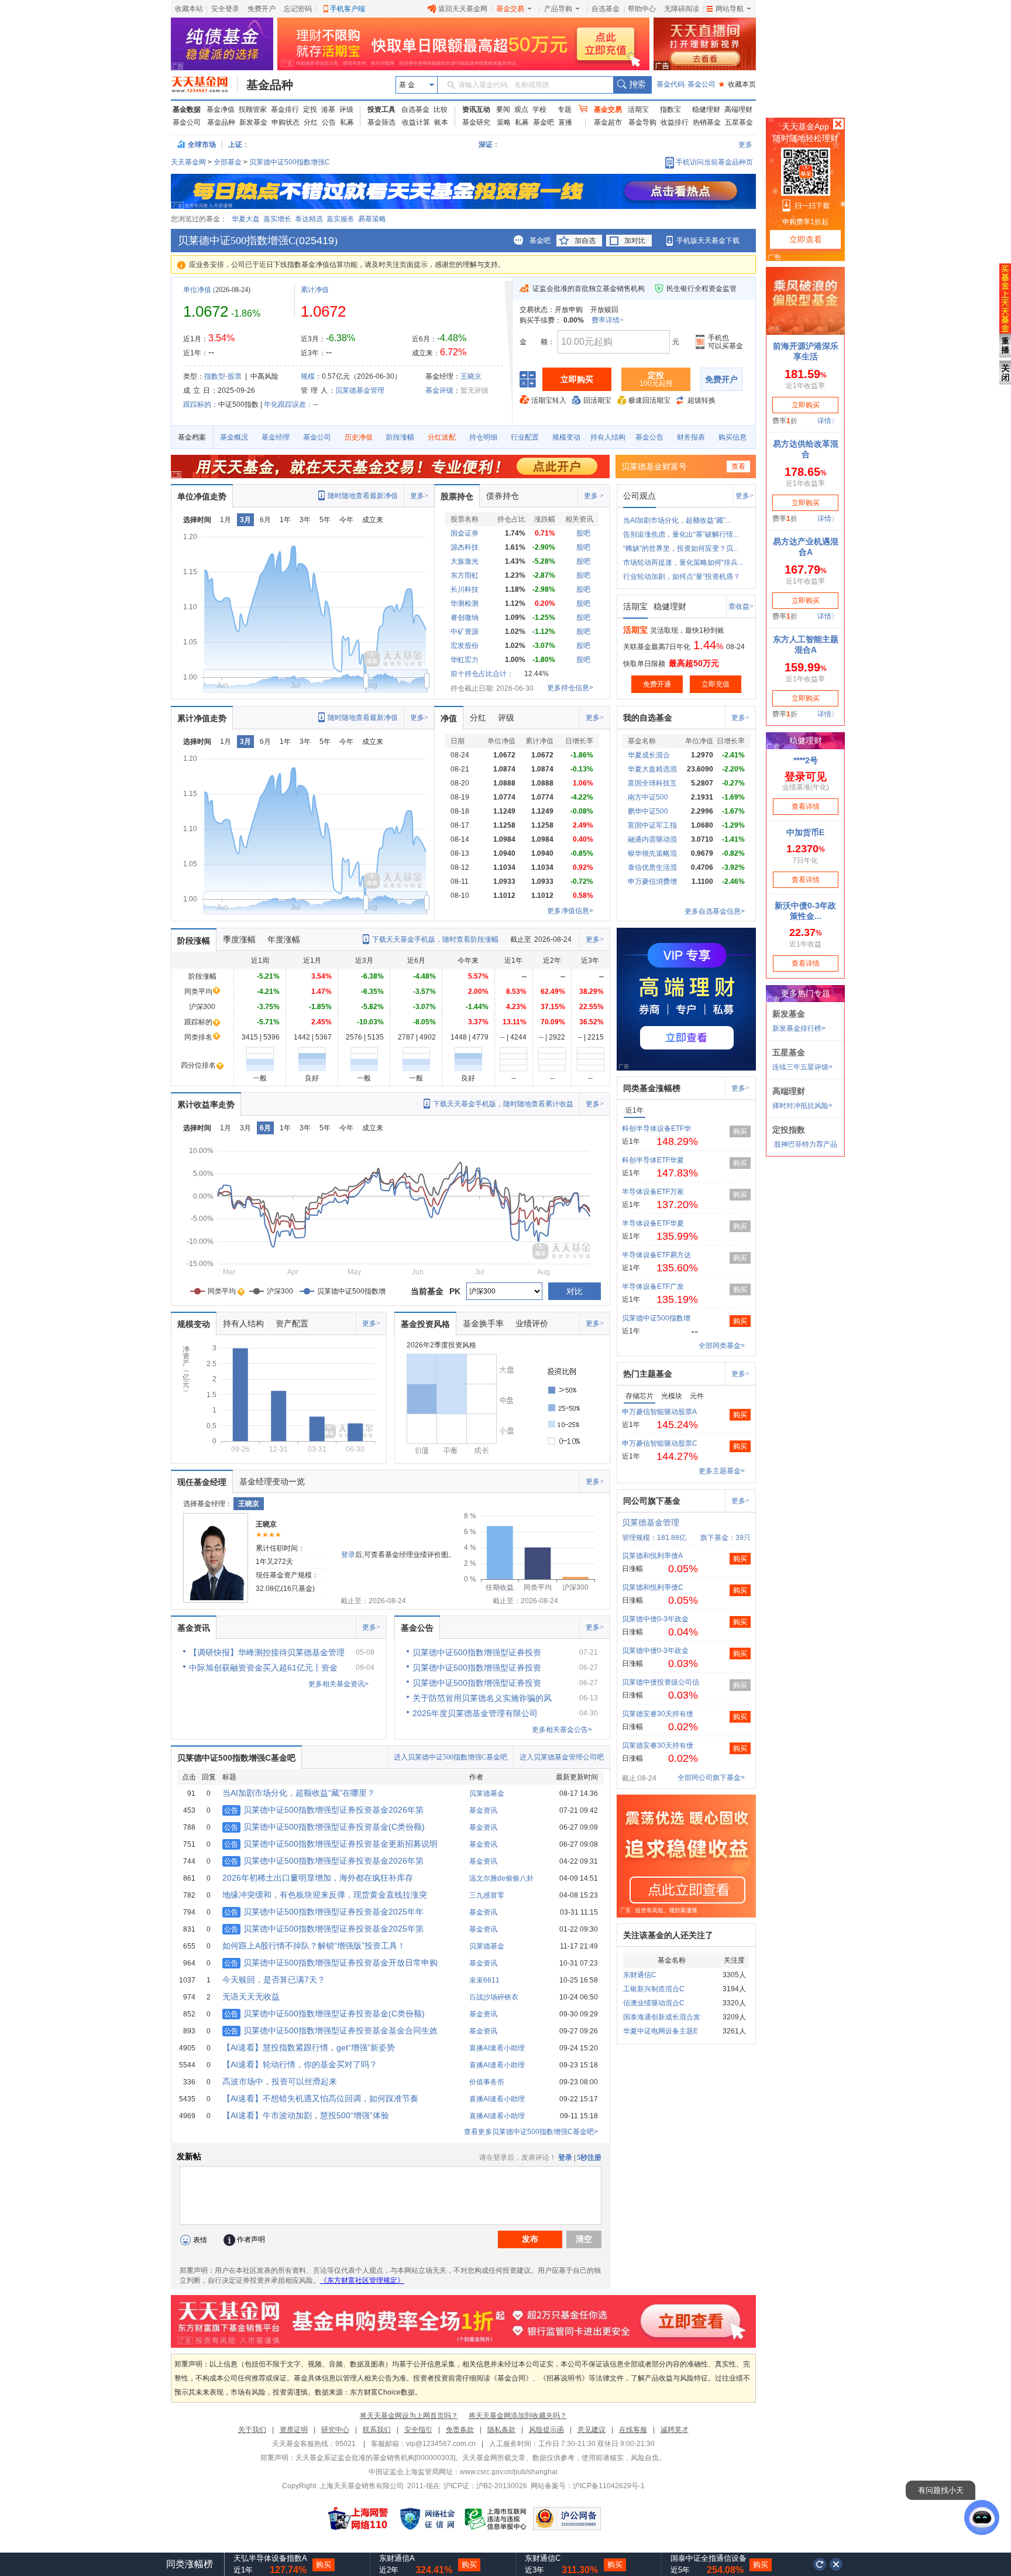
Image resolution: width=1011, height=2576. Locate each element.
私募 (347, 122)
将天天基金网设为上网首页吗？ (409, 2416)
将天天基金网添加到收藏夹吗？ (518, 2416)
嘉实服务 (341, 219)
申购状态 (286, 122)
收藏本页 (737, 84)
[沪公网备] (567, 2519)
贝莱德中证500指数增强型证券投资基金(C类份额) (324, 1827)
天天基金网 (188, 162)
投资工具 (381, 109)
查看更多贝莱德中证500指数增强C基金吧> (531, 2132)
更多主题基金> (722, 1471)
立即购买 (577, 379)
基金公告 (649, 437)
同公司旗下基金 (652, 1501)
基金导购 (642, 122)
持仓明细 (483, 437)
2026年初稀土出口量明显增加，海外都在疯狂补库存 (318, 1878)
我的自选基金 (648, 718)
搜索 (632, 85)
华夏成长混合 (649, 755)
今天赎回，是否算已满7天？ (274, 1980)
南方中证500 (648, 797)
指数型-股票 (223, 376)
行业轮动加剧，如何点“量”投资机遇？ (682, 577)
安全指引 (418, 2430)
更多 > (594, 496)
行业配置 (525, 437)
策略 (504, 122)
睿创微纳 (465, 618)
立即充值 (716, 684)
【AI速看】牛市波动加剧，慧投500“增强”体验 (306, 2115)
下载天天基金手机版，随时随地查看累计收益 (503, 1104)
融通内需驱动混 (652, 839)
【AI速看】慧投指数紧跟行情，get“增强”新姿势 (309, 2047)
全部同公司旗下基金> (711, 1778)
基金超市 (608, 122)
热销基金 (707, 122)
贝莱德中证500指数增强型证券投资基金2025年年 (324, 1912)
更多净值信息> (570, 911)
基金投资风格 (425, 1324)
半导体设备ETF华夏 (653, 1223)
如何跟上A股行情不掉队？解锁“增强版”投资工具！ (314, 1946)
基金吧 (544, 122)
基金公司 (701, 84)
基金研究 (476, 122)
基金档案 (192, 437)
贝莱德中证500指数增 (656, 1318)
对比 (575, 1291)
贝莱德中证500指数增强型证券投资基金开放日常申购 (331, 1963)
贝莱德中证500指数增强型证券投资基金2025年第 (324, 1929)
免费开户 (262, 9)
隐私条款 (501, 2430)
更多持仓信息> (570, 688)
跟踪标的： (201, 404)
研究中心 (335, 2430)
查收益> (741, 606)
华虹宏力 (465, 660)
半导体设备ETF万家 (653, 1192)
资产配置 (292, 1323)
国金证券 (465, 533)
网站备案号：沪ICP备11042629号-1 (588, 2486)
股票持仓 (457, 496)
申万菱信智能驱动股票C (660, 1443)
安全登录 (225, 9)
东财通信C (640, 1975)
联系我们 (377, 2430)
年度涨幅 (284, 939)
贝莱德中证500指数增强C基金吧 (236, 1758)
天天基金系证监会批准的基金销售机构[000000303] (375, 2458)
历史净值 (359, 437)
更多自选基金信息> (715, 911)
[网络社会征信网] (427, 2519)
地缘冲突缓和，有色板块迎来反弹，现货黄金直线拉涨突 (325, 1895)
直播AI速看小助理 (497, 2048)
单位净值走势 (202, 496)
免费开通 (657, 684)
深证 (489, 145)
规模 (308, 376)
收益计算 (416, 122)
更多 (745, 145)
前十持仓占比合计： (482, 674)
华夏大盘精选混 (652, 769)
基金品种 (270, 85)
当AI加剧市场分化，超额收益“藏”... (677, 520)
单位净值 (197, 290)
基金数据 (187, 109)
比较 (441, 109)
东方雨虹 (465, 575)
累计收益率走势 (206, 1105)
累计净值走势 (202, 718)
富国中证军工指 (652, 825)
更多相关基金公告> (562, 1730)
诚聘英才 (675, 2430)
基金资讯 (194, 1628)
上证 (235, 145)
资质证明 (294, 2430)
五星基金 (739, 122)
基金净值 (221, 109)
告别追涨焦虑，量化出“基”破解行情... (681, 534)
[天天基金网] (204, 85)
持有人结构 (608, 437)
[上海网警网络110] (358, 2519)
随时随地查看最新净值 (363, 496)
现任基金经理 (202, 1482)
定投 (310, 109)
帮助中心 (642, 9)
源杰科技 (465, 547)
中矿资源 (465, 632)
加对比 (635, 241)
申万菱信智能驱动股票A (659, 1412)
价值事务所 (487, 2082)
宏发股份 (465, 646)
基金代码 (670, 84)
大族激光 (465, 561)
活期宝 (638, 109)
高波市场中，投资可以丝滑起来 (280, 2081)
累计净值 (315, 290)
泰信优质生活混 (652, 867)
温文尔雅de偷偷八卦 (501, 1878)
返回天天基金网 (463, 9)
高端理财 (738, 109)
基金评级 (439, 390)
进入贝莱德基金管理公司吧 (562, 1757)
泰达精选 (309, 219)
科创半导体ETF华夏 (653, 1160)
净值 (449, 718)
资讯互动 (476, 109)
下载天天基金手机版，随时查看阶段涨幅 (435, 939)
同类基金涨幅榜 (652, 1088)
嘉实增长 (277, 219)
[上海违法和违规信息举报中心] (496, 2519)
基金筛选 (381, 122)
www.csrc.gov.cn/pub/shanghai (509, 2472)
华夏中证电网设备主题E (661, 2031)
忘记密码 (298, 9)
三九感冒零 (487, 1895)
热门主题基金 (648, 1374)
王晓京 (471, 376)
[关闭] (837, 2564)
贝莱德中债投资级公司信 (661, 1682)
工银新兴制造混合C (654, 1989)
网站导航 (730, 9)
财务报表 (691, 437)
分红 (311, 122)
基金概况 (234, 437)
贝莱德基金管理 (360, 390)
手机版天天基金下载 (708, 241)
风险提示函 (546, 2430)
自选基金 (606, 9)
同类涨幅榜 (190, 2564)
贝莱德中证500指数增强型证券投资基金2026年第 (324, 1810)
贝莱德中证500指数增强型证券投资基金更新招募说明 (331, 1844)
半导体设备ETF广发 (653, 1287)
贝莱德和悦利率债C (653, 1587)
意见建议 (592, 2430)
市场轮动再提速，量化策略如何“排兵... (683, 562)
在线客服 (633, 2430)
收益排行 (675, 122)
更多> (419, 496)
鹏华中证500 (648, 811)
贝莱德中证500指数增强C (290, 162)
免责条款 (460, 2430)
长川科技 (465, 589)
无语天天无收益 (251, 1997)
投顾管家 (253, 109)
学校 (539, 109)
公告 (329, 122)
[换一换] (820, 2564)
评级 (346, 109)
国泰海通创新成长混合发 (662, 2017)
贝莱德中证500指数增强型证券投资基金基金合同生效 (331, 2030)
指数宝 (670, 109)
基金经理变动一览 (272, 1481)
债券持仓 (503, 496)
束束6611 (484, 1980)
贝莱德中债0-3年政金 (655, 1619)
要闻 (503, 109)
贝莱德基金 (487, 1793)
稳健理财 (706, 109)
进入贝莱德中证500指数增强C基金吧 (451, 1757)
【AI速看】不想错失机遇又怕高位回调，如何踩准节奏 (320, 2098)
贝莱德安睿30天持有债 (658, 1714)
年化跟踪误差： (288, 404)
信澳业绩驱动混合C (654, 2003)
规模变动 (566, 437)
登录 (348, 1555)
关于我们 (252, 2430)
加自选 (585, 241)
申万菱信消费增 (652, 881)
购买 (740, 1131)
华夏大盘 (246, 219)
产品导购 (558, 9)
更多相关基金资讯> (338, 1684)
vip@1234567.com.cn (441, 2444)
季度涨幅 (239, 939)
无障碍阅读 (682, 9)
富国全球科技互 (652, 783)
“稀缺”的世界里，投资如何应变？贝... (681, 548)
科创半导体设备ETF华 (656, 1128)
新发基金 (253, 122)
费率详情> (608, 320)
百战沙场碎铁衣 (494, 1997)
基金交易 (510, 9)
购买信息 (733, 437)
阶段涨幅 (400, 437)
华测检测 (465, 603)
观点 (521, 109)
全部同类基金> (722, 1346)
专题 (565, 109)
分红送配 (442, 437)
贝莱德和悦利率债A (652, 1556)
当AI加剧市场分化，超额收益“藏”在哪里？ (299, 1793)
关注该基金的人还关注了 (668, 1935)
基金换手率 (483, 1323)
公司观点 (639, 496)
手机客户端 (348, 9)
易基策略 (372, 219)
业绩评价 (532, 1323)
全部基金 (228, 162)
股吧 (583, 533)
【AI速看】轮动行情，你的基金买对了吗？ (300, 2064)
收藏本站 (189, 9)
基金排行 (285, 109)
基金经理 (276, 437)
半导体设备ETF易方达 (656, 1255)
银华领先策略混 (652, 853)
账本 (441, 122)
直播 (565, 122)
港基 (328, 109)
